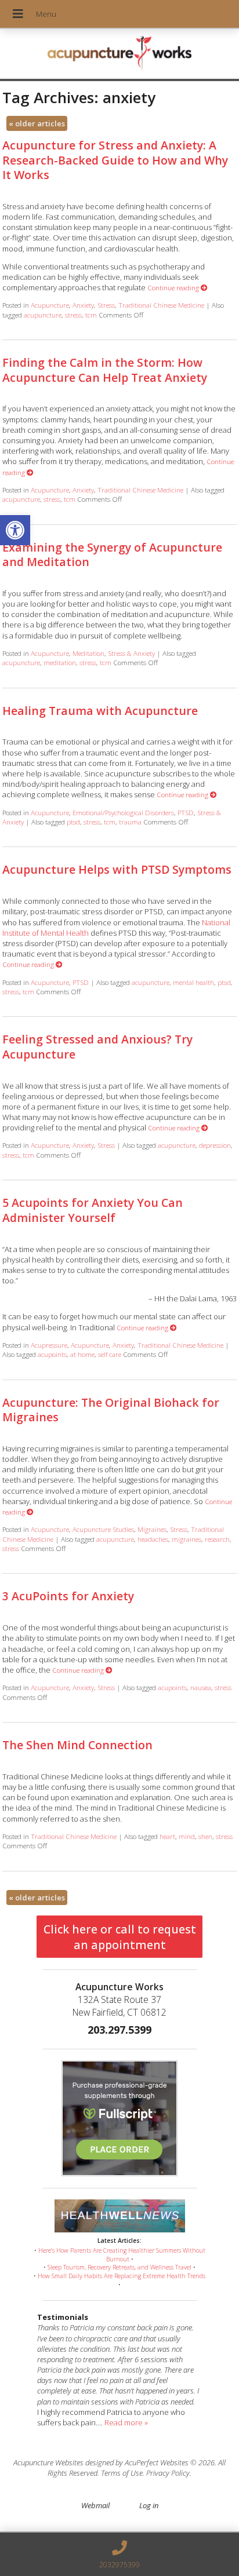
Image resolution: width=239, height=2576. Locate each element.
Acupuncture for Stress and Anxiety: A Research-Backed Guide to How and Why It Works (115, 160)
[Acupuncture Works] (119, 55)
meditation (60, 662)
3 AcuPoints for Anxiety (68, 1596)
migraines (187, 1539)
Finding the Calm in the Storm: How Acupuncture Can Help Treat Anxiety (105, 370)
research (217, 1539)
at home (82, 1354)
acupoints (52, 1354)
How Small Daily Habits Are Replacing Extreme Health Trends (122, 2276)
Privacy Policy (168, 2473)
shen (205, 1836)
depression (215, 1145)
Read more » (126, 2422)
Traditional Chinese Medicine (161, 305)
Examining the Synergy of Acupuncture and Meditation (112, 554)
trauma (130, 822)
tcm (91, 315)
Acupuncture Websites (48, 2462)
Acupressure (49, 1345)
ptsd (73, 822)
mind (187, 1836)
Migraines (152, 1529)
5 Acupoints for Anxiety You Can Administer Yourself (93, 1210)
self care (110, 1354)
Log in (149, 2505)
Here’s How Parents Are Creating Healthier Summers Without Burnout (122, 2255)
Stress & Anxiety (131, 653)
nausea (201, 1687)
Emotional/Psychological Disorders (123, 812)
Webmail (95, 2505)
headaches (153, 1539)
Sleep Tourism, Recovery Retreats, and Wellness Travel (119, 2267)
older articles (37, 123)
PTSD (186, 812)
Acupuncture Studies (103, 1529)
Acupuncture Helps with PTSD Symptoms (117, 869)
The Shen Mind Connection (77, 1745)
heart (167, 1836)
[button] (15, 530)
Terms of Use (122, 2473)
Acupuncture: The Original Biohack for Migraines (111, 1410)
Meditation (88, 653)
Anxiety (83, 305)
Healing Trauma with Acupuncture (100, 711)
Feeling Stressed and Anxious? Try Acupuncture (97, 1046)
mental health (193, 982)
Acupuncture (50, 305)
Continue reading (174, 287)
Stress (106, 305)
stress (73, 315)
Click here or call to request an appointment (120, 1937)
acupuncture (43, 315)
